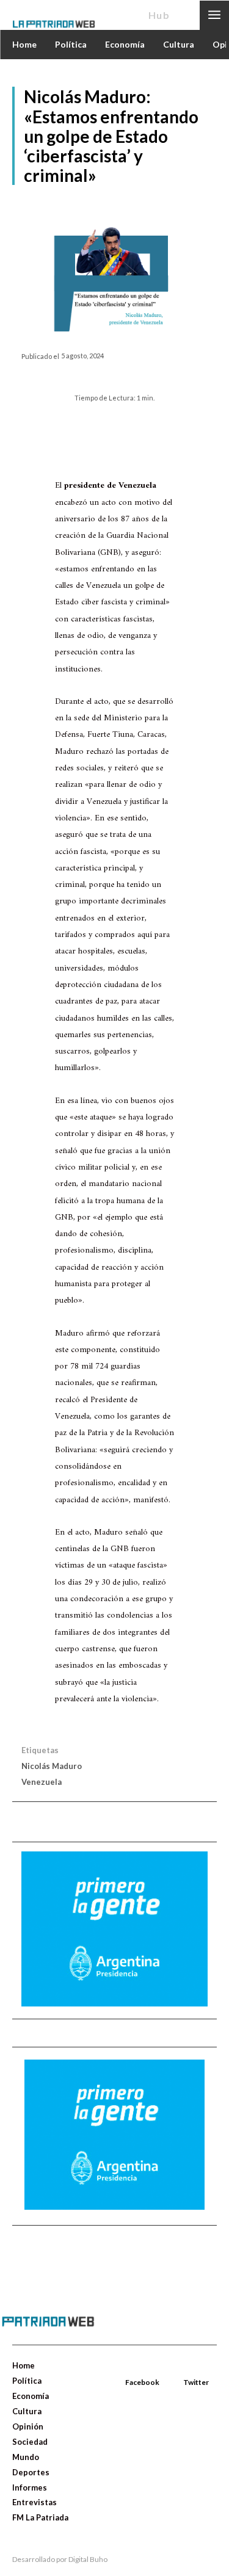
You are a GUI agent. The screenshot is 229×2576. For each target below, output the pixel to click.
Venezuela (42, 1782)
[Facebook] (126, 2368)
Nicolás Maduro (52, 1766)
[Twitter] (184, 2368)
